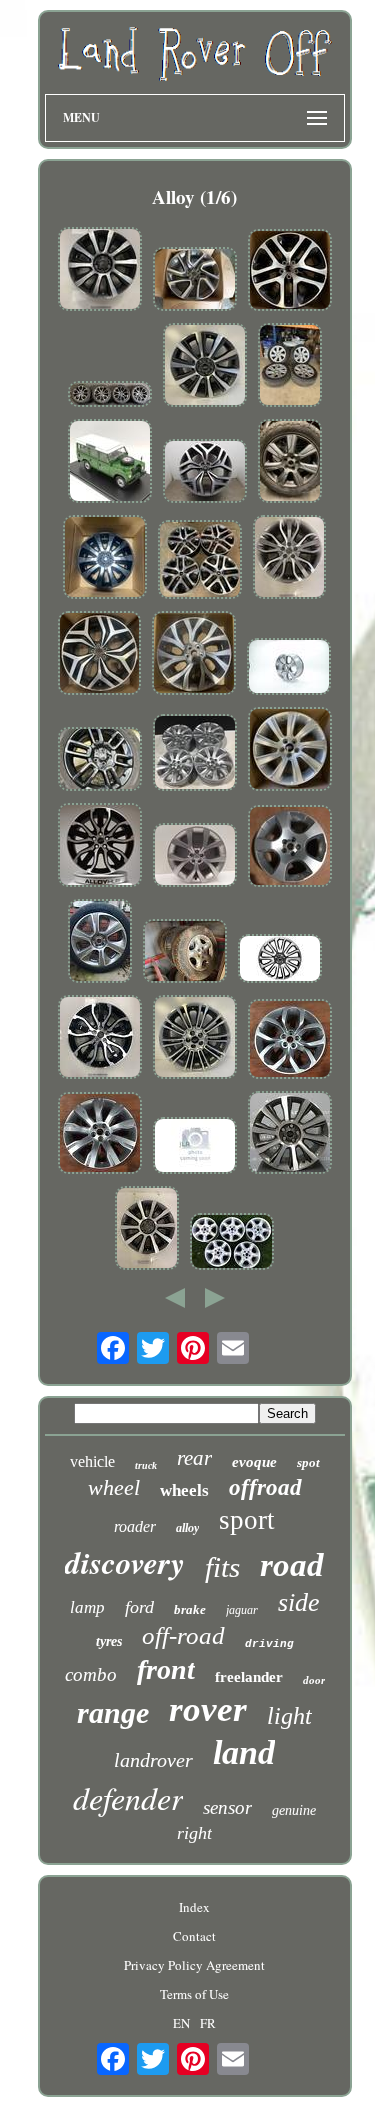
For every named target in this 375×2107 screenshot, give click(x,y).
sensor (227, 1807)
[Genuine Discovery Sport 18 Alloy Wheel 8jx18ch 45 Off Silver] (290, 848)
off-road (183, 1635)
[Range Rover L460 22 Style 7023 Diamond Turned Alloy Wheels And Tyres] (290, 367)
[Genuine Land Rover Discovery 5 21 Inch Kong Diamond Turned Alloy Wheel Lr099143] (195, 281)
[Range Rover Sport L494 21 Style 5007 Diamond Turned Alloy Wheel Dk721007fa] (289, 559)
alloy (187, 1528)
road (292, 1565)
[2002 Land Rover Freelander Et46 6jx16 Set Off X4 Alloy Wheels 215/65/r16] (185, 953)
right (194, 1833)
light (289, 1716)
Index (194, 1907)
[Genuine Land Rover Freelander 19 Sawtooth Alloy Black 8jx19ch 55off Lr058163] (105, 559)
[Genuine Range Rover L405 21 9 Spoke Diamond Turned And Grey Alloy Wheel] (100, 271)
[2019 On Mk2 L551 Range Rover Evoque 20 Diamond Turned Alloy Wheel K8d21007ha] (205, 473)
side (299, 1602)
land (244, 1752)
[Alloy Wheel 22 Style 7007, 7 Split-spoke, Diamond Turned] (280, 960)
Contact (194, 1936)
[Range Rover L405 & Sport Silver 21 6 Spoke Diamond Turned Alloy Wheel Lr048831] (289, 668)
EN (181, 2023)
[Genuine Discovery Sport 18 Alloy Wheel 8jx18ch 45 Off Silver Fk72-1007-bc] (290, 751)
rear (194, 1458)
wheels (184, 1490)
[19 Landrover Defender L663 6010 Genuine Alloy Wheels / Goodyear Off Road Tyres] (100, 761)
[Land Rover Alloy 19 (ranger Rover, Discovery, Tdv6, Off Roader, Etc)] (290, 463)
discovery (125, 1562)
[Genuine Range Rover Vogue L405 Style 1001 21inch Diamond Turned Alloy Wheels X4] (290, 1134)
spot (308, 1462)
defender (128, 1797)
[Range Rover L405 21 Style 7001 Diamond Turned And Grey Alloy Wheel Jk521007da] (194, 655)
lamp (87, 1607)
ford (139, 1607)
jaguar (242, 1610)
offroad (265, 1487)
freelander (249, 1677)
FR (208, 2023)
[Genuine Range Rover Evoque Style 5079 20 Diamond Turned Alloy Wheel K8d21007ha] (99, 655)
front (166, 1669)
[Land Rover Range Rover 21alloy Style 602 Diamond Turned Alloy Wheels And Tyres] (100, 943)
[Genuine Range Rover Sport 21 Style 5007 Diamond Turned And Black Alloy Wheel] (110, 396)
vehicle (92, 1461)
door (314, 1680)
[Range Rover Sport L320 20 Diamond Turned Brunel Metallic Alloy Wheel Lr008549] (195, 1147)
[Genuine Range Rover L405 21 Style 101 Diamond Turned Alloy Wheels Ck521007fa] (147, 1230)
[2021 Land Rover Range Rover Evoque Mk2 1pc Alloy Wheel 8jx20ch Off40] (195, 857)
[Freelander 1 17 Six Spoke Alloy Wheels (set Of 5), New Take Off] (232, 1243)
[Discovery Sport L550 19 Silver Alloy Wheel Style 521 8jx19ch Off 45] (290, 1041)
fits (222, 1567)
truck (146, 1465)
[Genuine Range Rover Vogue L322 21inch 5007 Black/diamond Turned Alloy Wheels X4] (100, 847)
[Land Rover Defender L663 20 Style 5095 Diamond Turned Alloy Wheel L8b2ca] (290, 272)
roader (135, 1526)
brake (190, 1609)
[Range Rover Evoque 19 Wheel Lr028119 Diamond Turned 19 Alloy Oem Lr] (195, 1039)
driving (269, 1644)
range (113, 1712)
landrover (153, 1760)
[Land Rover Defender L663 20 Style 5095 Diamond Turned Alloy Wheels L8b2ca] (200, 561)
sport (247, 1520)
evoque (254, 1462)
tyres (109, 1641)
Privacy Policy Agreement (194, 1965)
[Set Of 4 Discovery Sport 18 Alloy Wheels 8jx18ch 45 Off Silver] (195, 754)
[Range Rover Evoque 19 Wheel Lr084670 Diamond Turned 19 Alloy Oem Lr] (205, 367)
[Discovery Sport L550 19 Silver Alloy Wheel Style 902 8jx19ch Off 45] (100, 1135)
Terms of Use (194, 1994)
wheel (114, 1487)
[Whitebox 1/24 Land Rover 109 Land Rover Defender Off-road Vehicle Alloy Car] (110, 463)
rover (208, 1709)
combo (91, 1674)
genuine (294, 1810)
